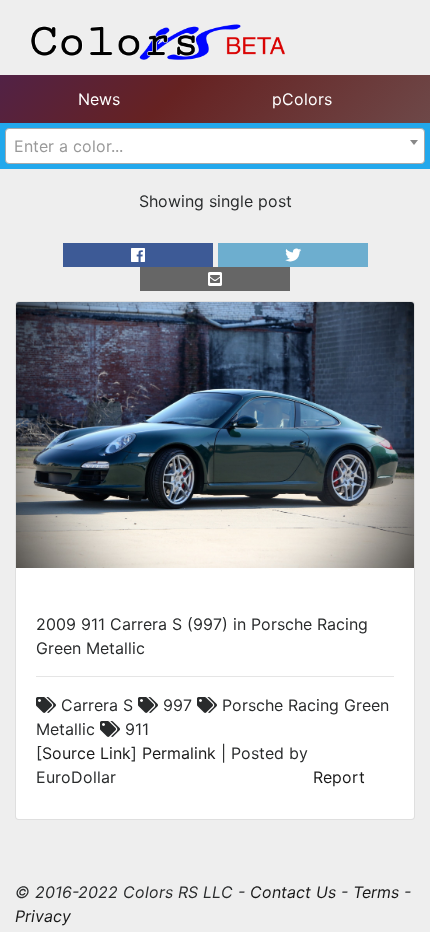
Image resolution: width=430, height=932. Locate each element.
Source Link (86, 753)
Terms (376, 892)
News (99, 99)
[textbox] (215, 146)
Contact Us (293, 892)
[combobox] (215, 146)
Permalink (179, 753)
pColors (302, 99)
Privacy (43, 916)
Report (339, 777)
